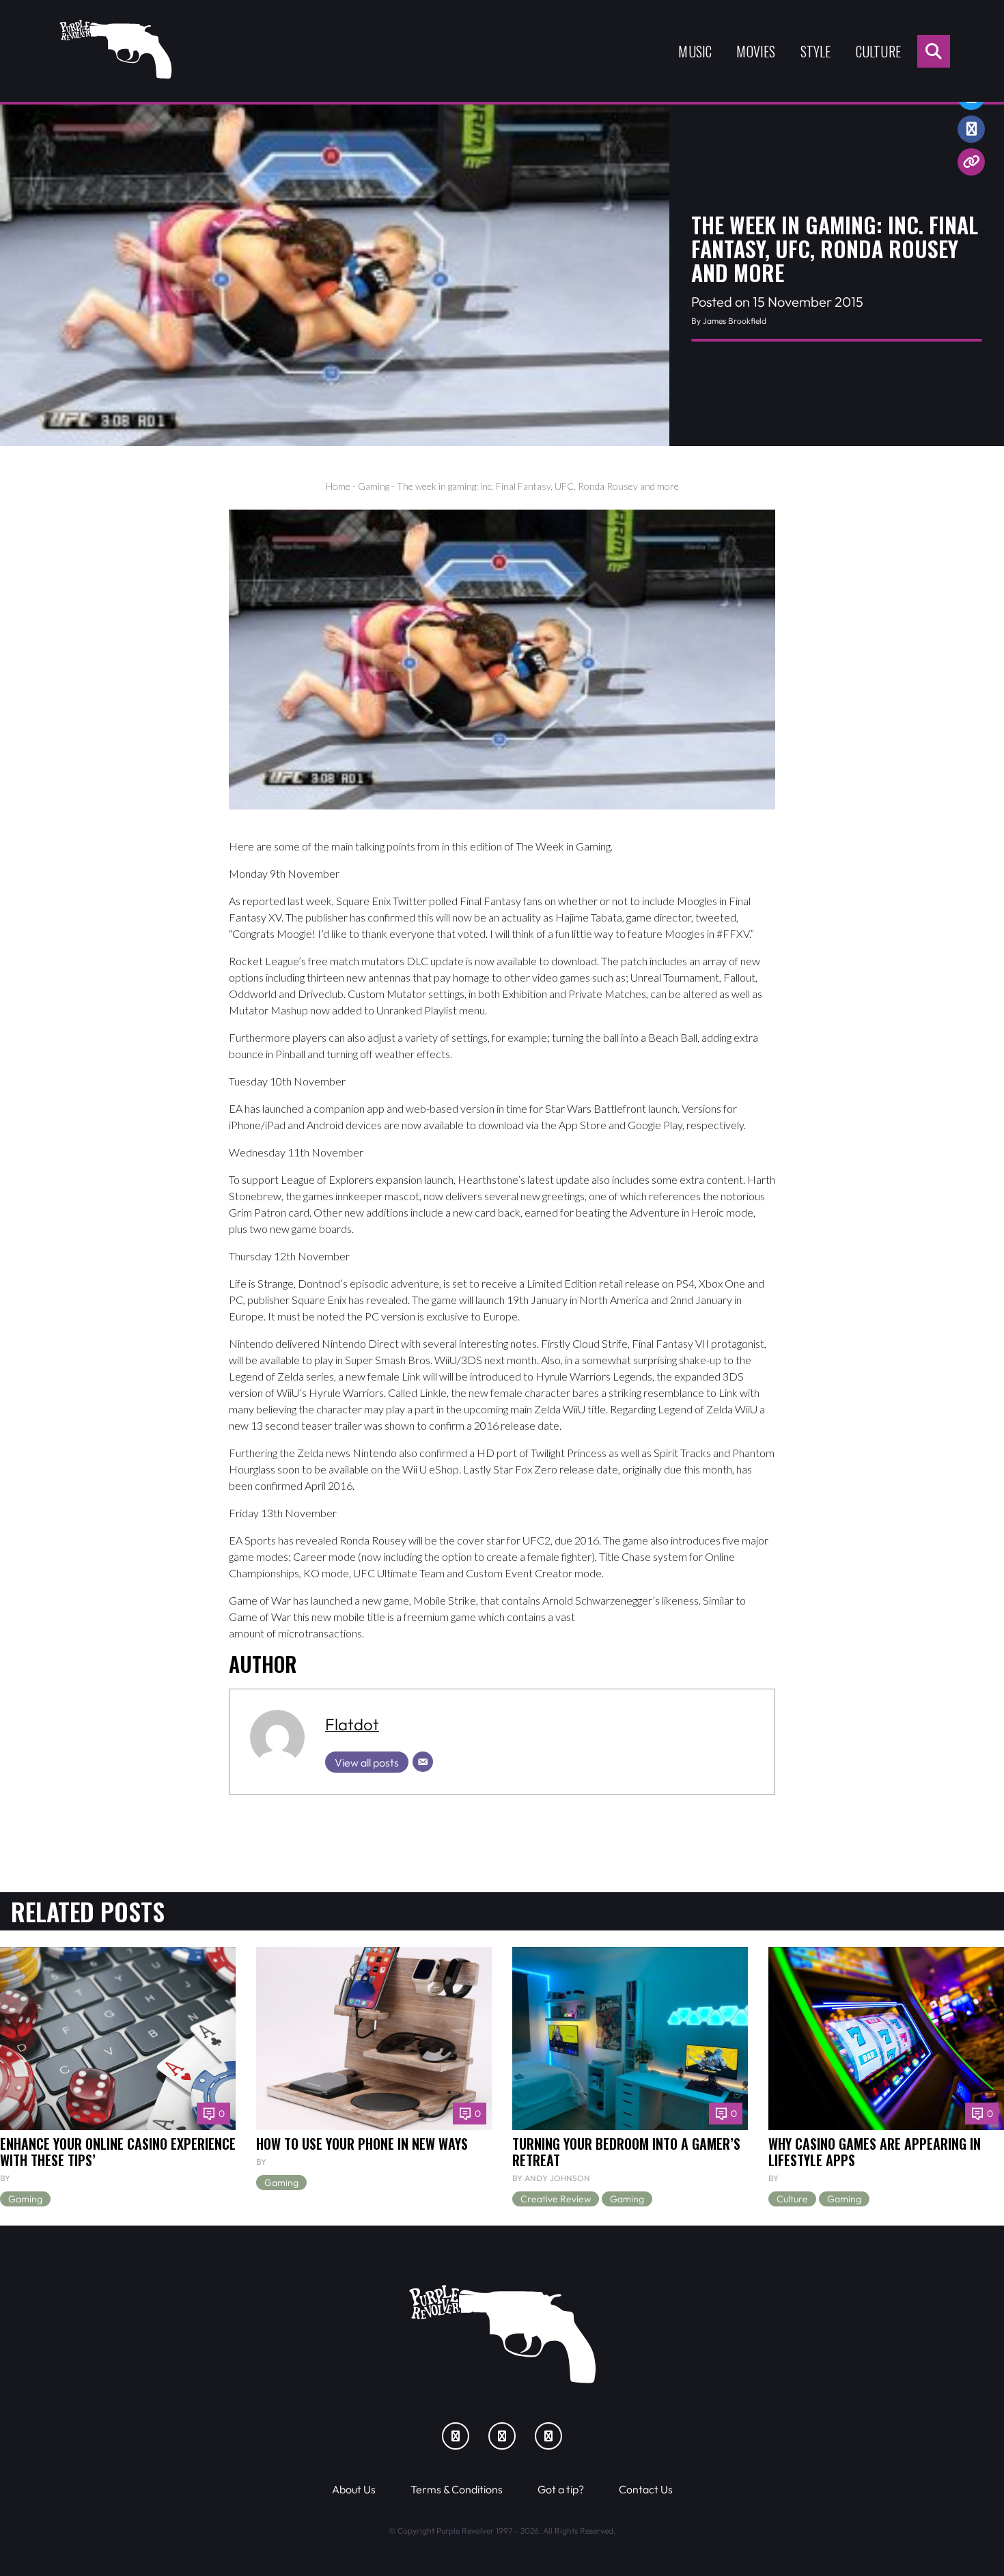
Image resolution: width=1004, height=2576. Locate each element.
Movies (756, 51)
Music (695, 51)
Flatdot (352, 1724)
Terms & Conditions (457, 2489)
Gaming (374, 486)
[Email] (423, 1762)
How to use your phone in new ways (362, 2144)
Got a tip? (561, 2489)
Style (816, 51)
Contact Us (646, 2489)
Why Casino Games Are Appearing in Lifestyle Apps (875, 2152)
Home (338, 486)
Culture (878, 51)
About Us (354, 2489)
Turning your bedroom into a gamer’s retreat (626, 2152)
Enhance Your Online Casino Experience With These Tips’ (118, 2152)
